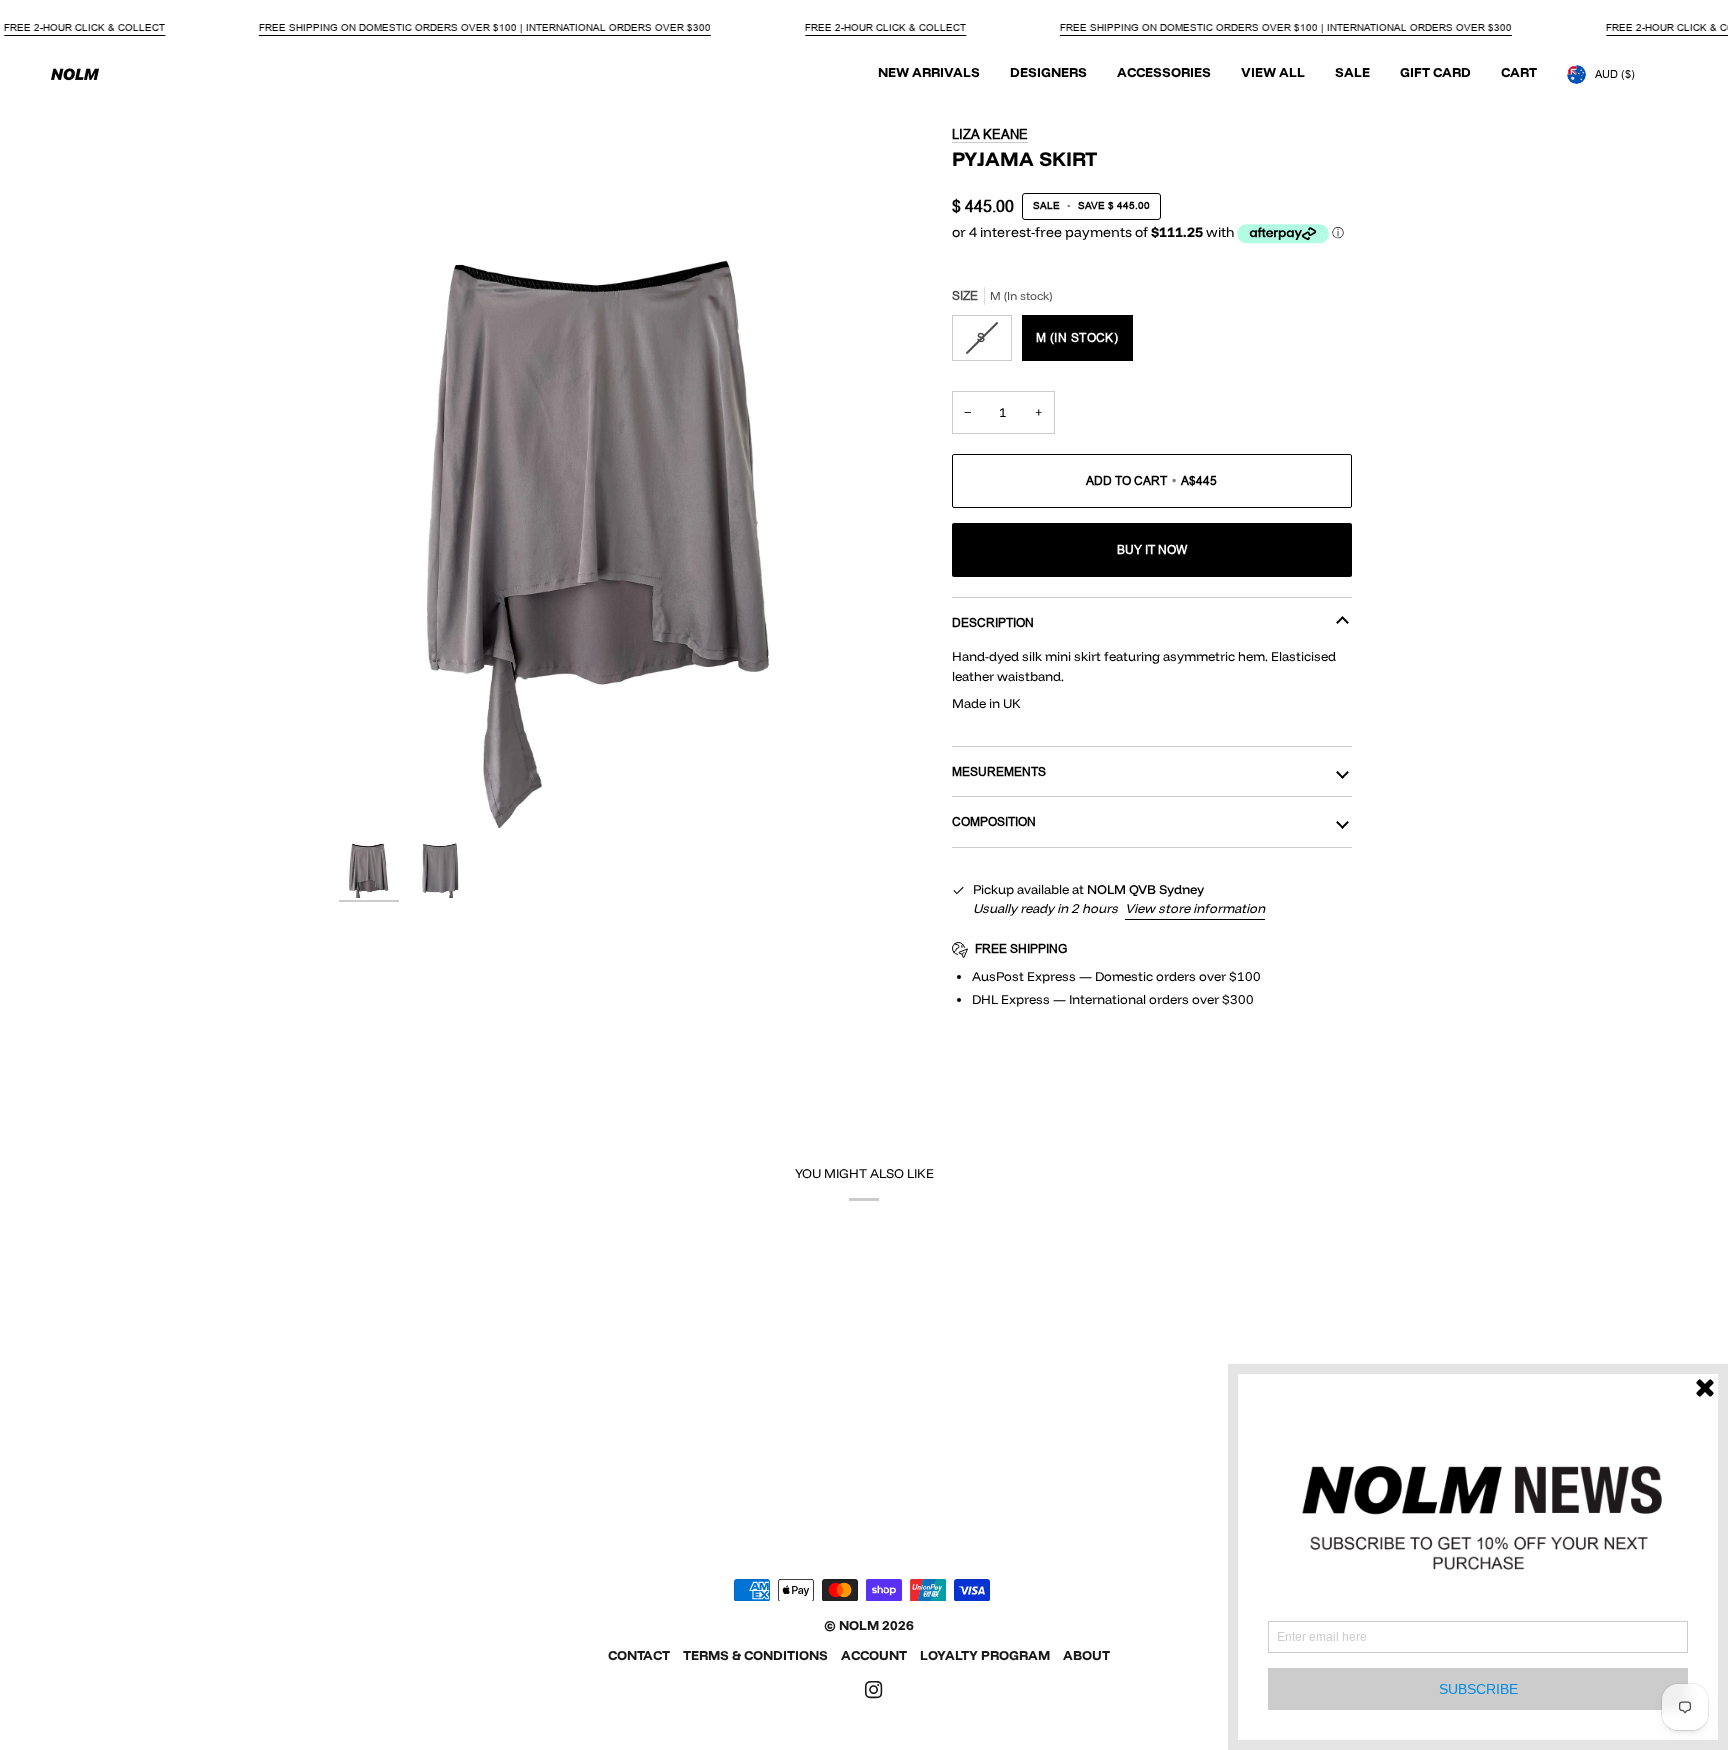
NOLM (859, 1625)
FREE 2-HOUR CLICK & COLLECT (84, 27)
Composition (994, 821)
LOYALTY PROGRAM (985, 1655)
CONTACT (639, 1655)
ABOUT (1086, 1655)
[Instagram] (874, 1690)
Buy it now (1152, 549)
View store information (1195, 908)
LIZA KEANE (990, 134)
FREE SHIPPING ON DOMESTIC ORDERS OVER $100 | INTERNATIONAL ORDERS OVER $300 (485, 27)
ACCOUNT (874, 1655)
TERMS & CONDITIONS (755, 1655)
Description (993, 622)
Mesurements (999, 771)
